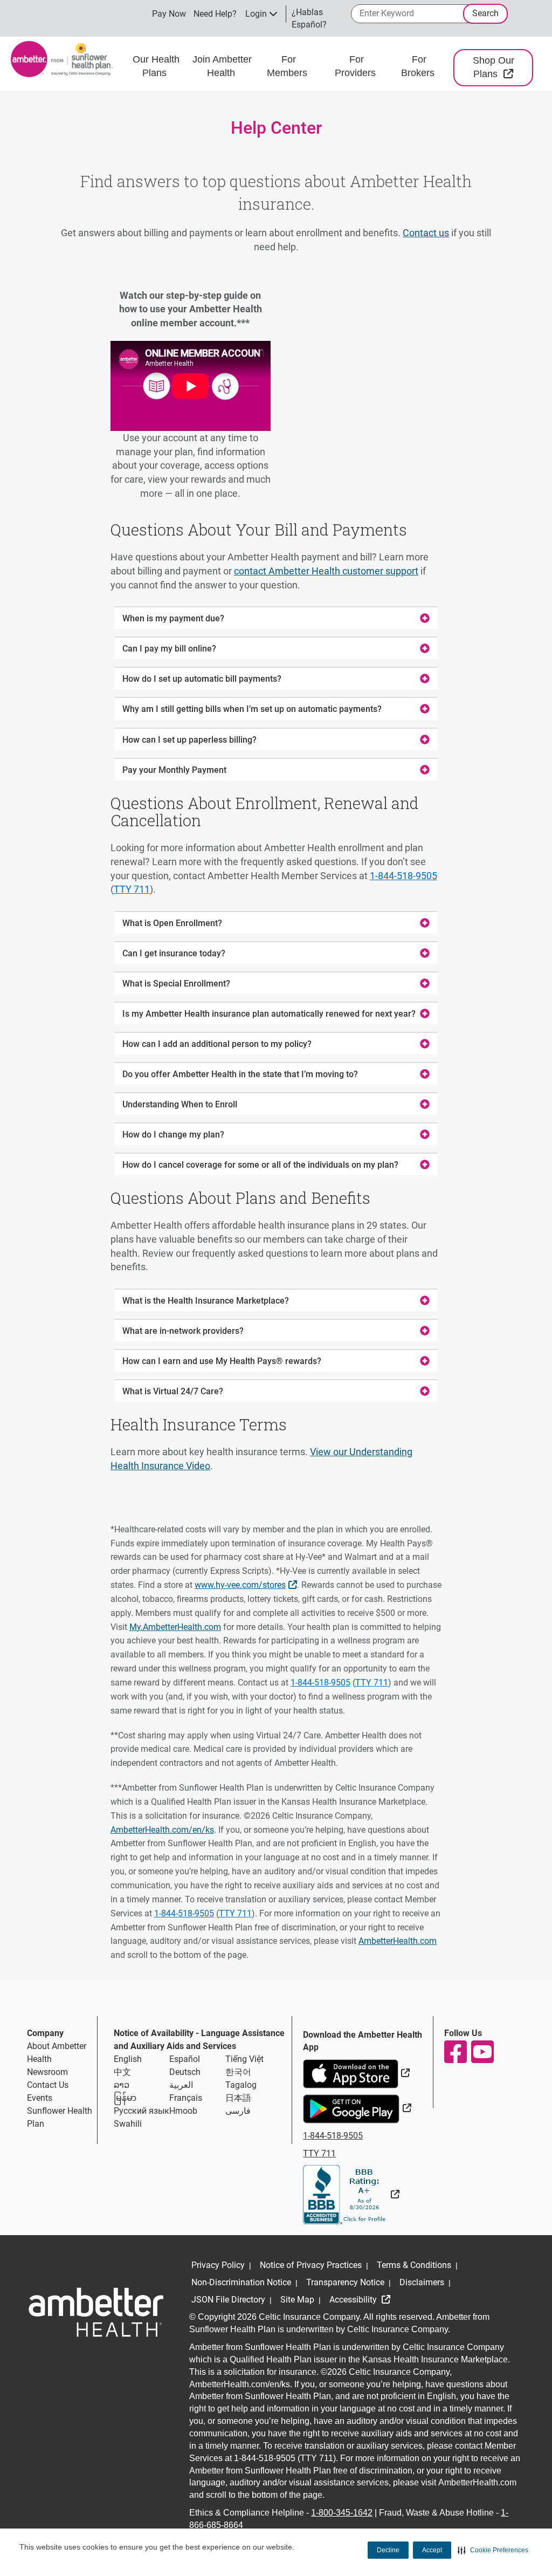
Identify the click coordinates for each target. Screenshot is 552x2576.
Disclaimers (422, 2282)
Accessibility (354, 2300)
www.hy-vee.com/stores (247, 1584)
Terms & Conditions (414, 2265)
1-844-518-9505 (403, 876)
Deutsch (185, 2072)
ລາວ (122, 2085)
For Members (288, 66)
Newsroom (47, 2072)
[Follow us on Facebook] (455, 2052)
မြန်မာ (125, 2098)
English (128, 2059)
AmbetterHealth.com (398, 1941)
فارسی (238, 2111)
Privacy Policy (218, 2265)
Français (186, 2098)
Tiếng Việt (244, 2059)
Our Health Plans (156, 66)
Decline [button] (388, 2550)
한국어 (238, 2072)
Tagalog (241, 2085)
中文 (122, 2072)
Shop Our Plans (503, 67)
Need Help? (215, 14)
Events (40, 2098)
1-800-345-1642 (342, 2513)
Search (485, 13)
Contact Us (48, 2085)
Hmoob (183, 2111)
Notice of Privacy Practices (311, 2265)
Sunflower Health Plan (60, 2117)
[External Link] (351, 2194)
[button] (493, 2550)
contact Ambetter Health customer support (326, 571)
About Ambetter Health (57, 2053)
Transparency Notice (345, 2282)
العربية (181, 2085)
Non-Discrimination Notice (241, 2282)
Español (185, 2059)
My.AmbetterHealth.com (175, 1627)
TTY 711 (132, 889)
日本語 (238, 2098)
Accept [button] (432, 2550)
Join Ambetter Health (222, 66)
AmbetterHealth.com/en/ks (162, 1830)
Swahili (128, 2124)
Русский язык (142, 2111)
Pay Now (169, 14)
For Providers (357, 66)
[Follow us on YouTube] (482, 2052)
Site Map (297, 2300)
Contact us (426, 233)
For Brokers (419, 66)
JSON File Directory (228, 2300)
